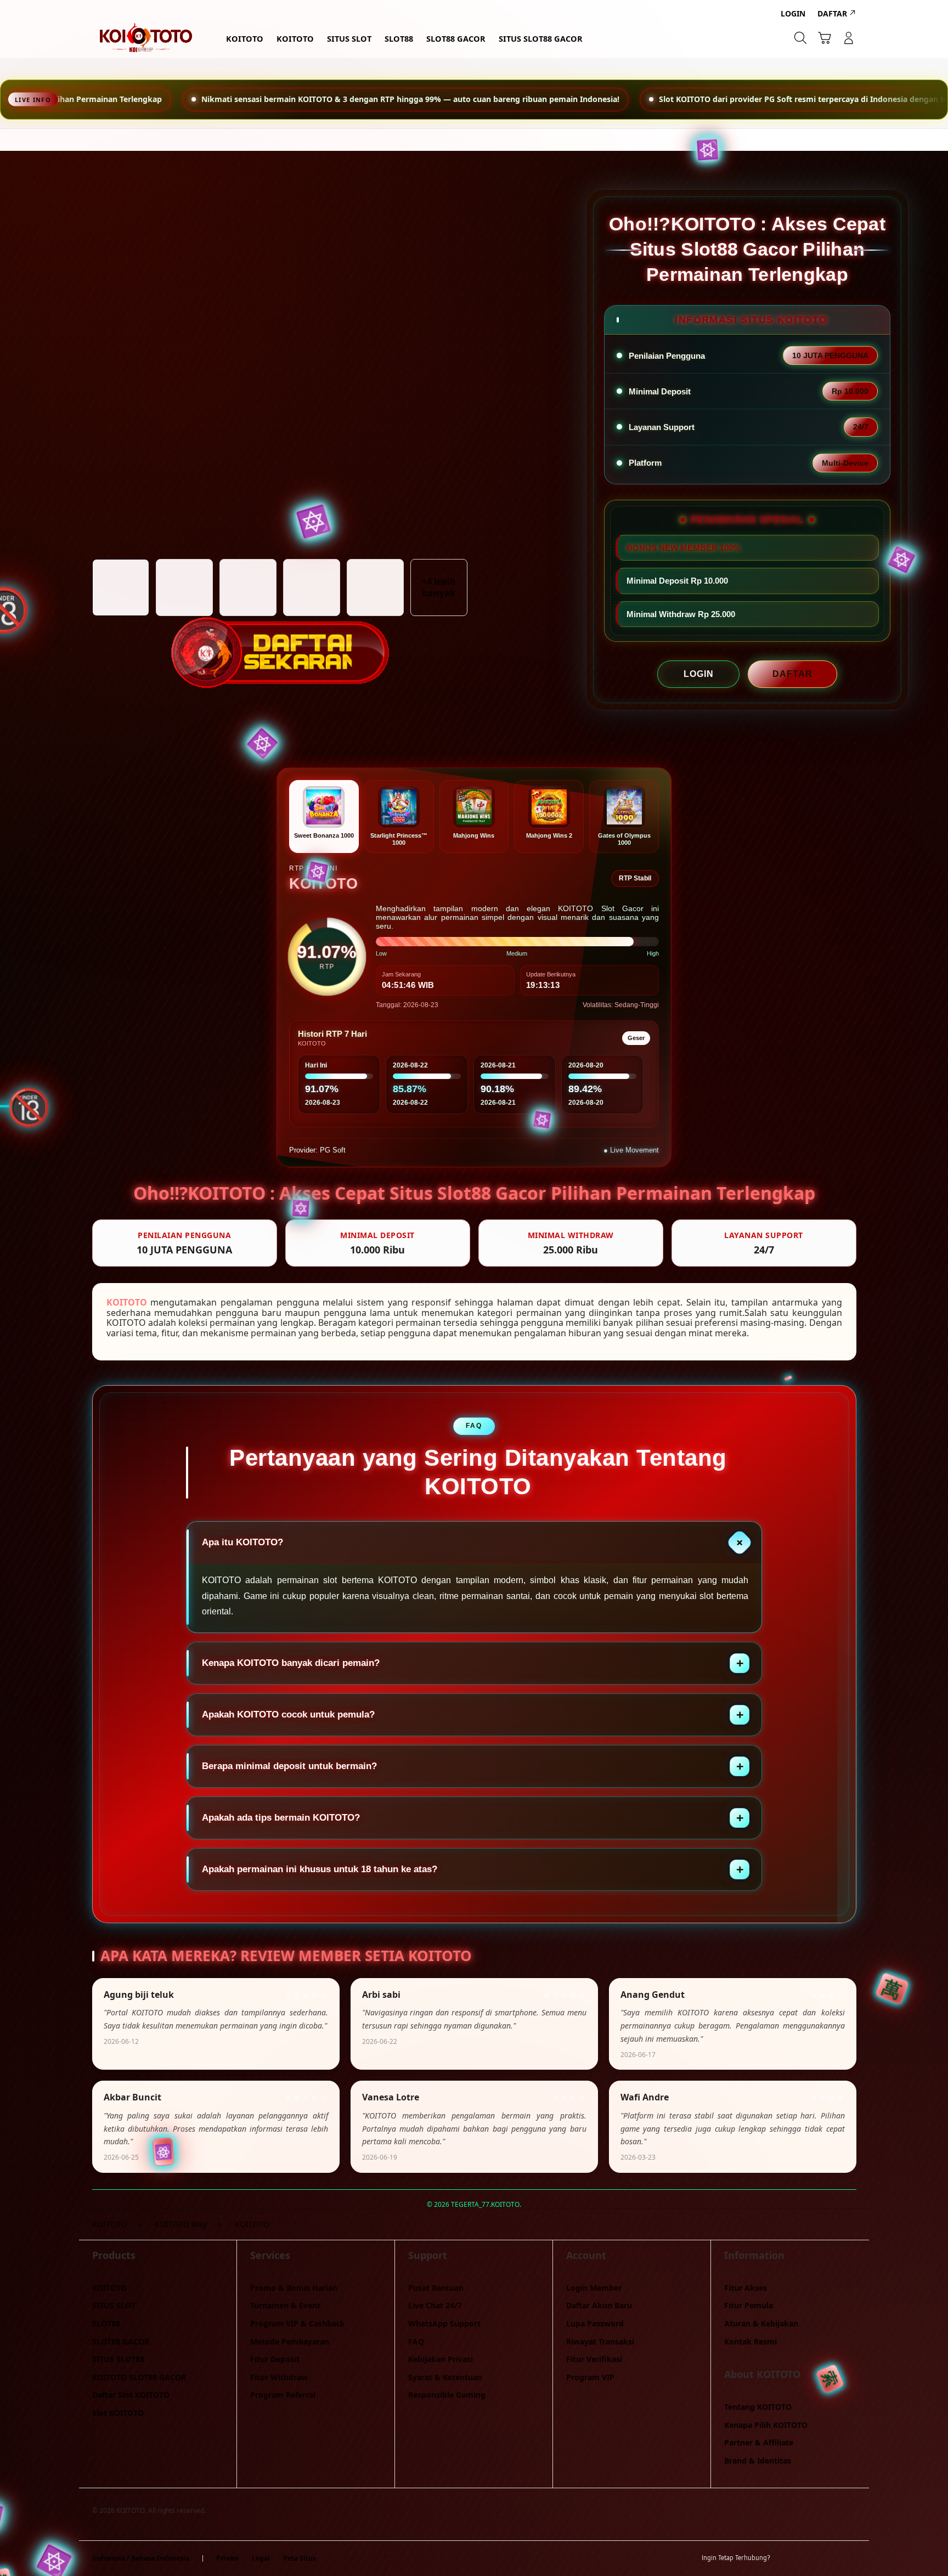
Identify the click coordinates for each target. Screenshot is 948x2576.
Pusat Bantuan (436, 2288)
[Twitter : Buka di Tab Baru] (806, 2558)
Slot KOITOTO (118, 2413)
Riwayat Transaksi (600, 2341)
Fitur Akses (746, 2288)
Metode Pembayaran (290, 2341)
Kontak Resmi (751, 2341)
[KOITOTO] (145, 38)
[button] (825, 38)
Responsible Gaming (447, 2395)
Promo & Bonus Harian (294, 2288)
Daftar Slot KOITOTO (131, 2395)
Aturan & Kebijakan (761, 2323)
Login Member (594, 2288)
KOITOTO (127, 1302)
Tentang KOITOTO (758, 2407)
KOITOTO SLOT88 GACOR (139, 2377)
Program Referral (283, 2395)
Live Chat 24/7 (435, 2305)
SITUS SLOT (114, 2305)
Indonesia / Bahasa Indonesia (141, 2558)
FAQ (416, 2341)
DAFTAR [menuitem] (832, 13)
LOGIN (699, 674)
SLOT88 (106, 2323)
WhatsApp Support (444, 2323)
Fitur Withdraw (279, 2377)
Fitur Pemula (749, 2305)
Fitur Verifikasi (594, 2359)
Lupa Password (595, 2323)
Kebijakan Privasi (441, 2359)
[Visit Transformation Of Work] (280, 621)
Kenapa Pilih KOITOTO (766, 2425)
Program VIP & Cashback (298, 2323)
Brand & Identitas (758, 2461)
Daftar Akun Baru (599, 2305)
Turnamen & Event (285, 2305)
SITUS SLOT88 (118, 2359)
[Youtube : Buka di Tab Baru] (849, 2558)
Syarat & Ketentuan (445, 2377)
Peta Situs (300, 2558)
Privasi (227, 2558)
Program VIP (590, 2377)
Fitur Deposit (275, 2359)
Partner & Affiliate (759, 2442)
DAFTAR (792, 674)
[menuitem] (245, 39)
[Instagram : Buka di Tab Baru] (828, 2558)
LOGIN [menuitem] (793, 13)
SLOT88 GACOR (121, 2341)
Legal (261, 2558)
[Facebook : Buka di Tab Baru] (785, 2558)
